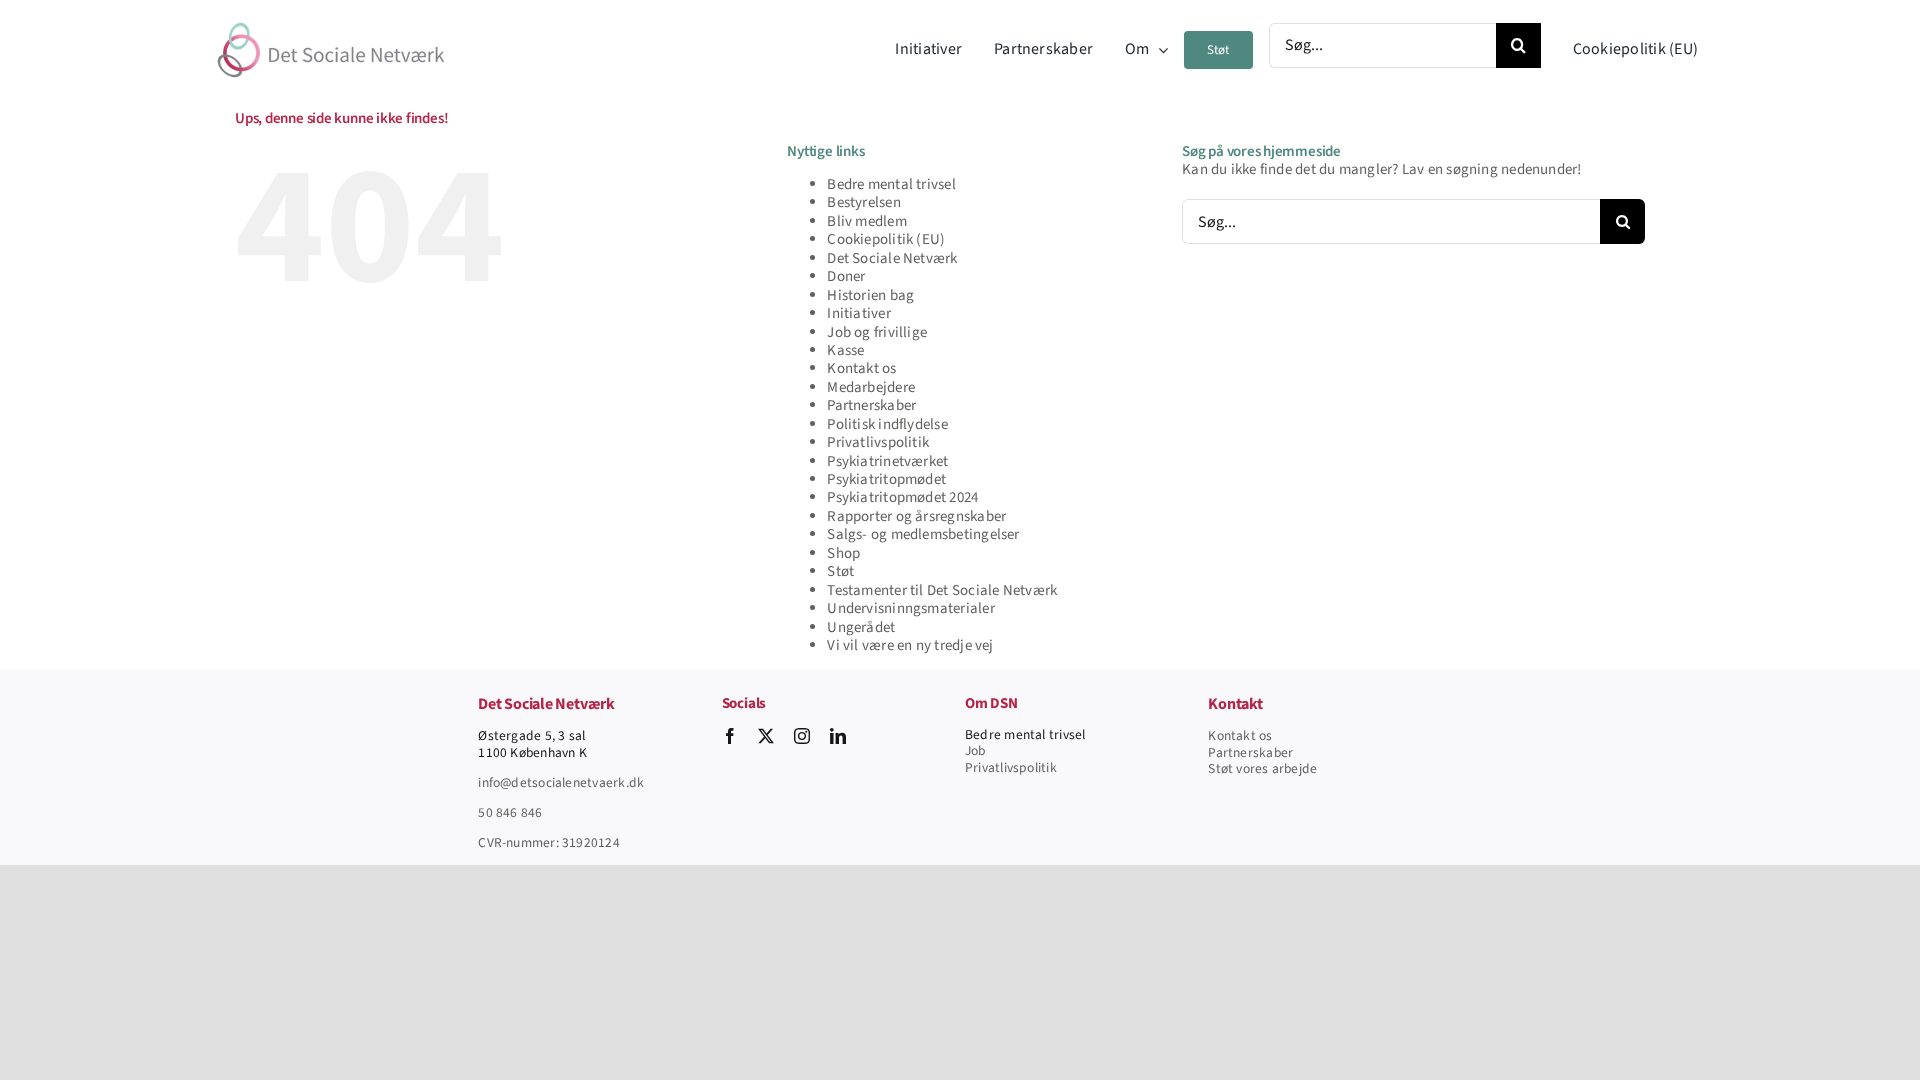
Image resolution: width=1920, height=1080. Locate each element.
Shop (843, 553)
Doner (846, 276)
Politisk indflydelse (887, 424)
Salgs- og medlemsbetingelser (923, 534)
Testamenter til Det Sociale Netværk (942, 590)
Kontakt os (861, 368)
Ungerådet (861, 627)
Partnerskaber (871, 405)
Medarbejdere (871, 387)
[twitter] (766, 736)
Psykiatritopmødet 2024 (902, 497)
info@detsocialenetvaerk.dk (561, 782)
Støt (840, 571)
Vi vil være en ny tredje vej (910, 645)
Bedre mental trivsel (891, 184)
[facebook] (730, 736)
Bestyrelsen (863, 202)
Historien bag (870, 295)
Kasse (845, 350)
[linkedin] (838, 736)
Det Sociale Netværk (892, 258)
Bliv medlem (866, 221)
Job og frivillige (877, 332)
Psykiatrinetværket (887, 461)
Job (975, 750)
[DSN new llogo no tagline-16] (331, 22)
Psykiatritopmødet (886, 479)
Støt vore (1235, 768)
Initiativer (858, 313)
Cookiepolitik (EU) (886, 239)
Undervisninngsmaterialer (910, 608)
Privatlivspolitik (878, 442)
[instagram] (802, 736)
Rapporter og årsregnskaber (916, 516)
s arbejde (1289, 768)
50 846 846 (510, 812)
